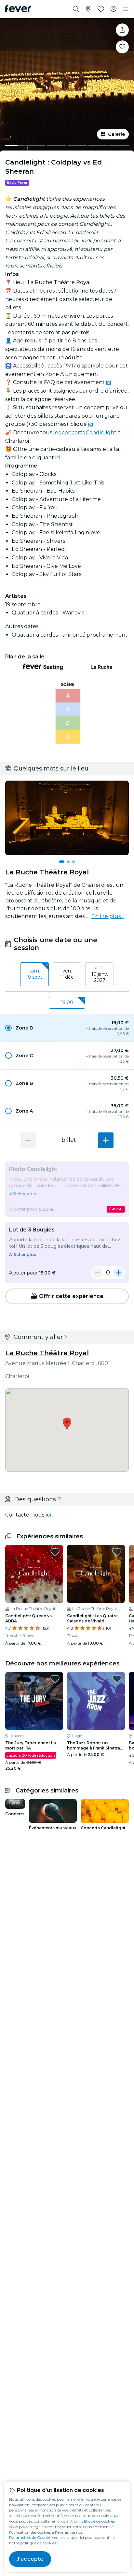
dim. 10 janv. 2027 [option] (100, 974)
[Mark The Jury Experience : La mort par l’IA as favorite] (55, 1679)
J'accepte (30, 2559)
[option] (67, 1028)
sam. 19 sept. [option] (35, 974)
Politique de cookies (97, 2521)
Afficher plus (23, 1194)
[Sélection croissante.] (106, 1140)
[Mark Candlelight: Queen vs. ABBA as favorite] (55, 1552)
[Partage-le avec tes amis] (122, 30)
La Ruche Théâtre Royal (47, 1353)
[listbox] (67, 974)
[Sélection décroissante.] (28, 1140)
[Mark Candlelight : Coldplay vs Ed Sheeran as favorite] (122, 47)
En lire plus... (107, 916)
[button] (67, 1028)
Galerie (116, 134)
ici (108, 382)
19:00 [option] (67, 1002)
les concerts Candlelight (85, 432)
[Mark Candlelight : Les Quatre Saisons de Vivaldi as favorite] (117, 1552)
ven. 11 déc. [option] (67, 974)
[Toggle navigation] (126, 9)
